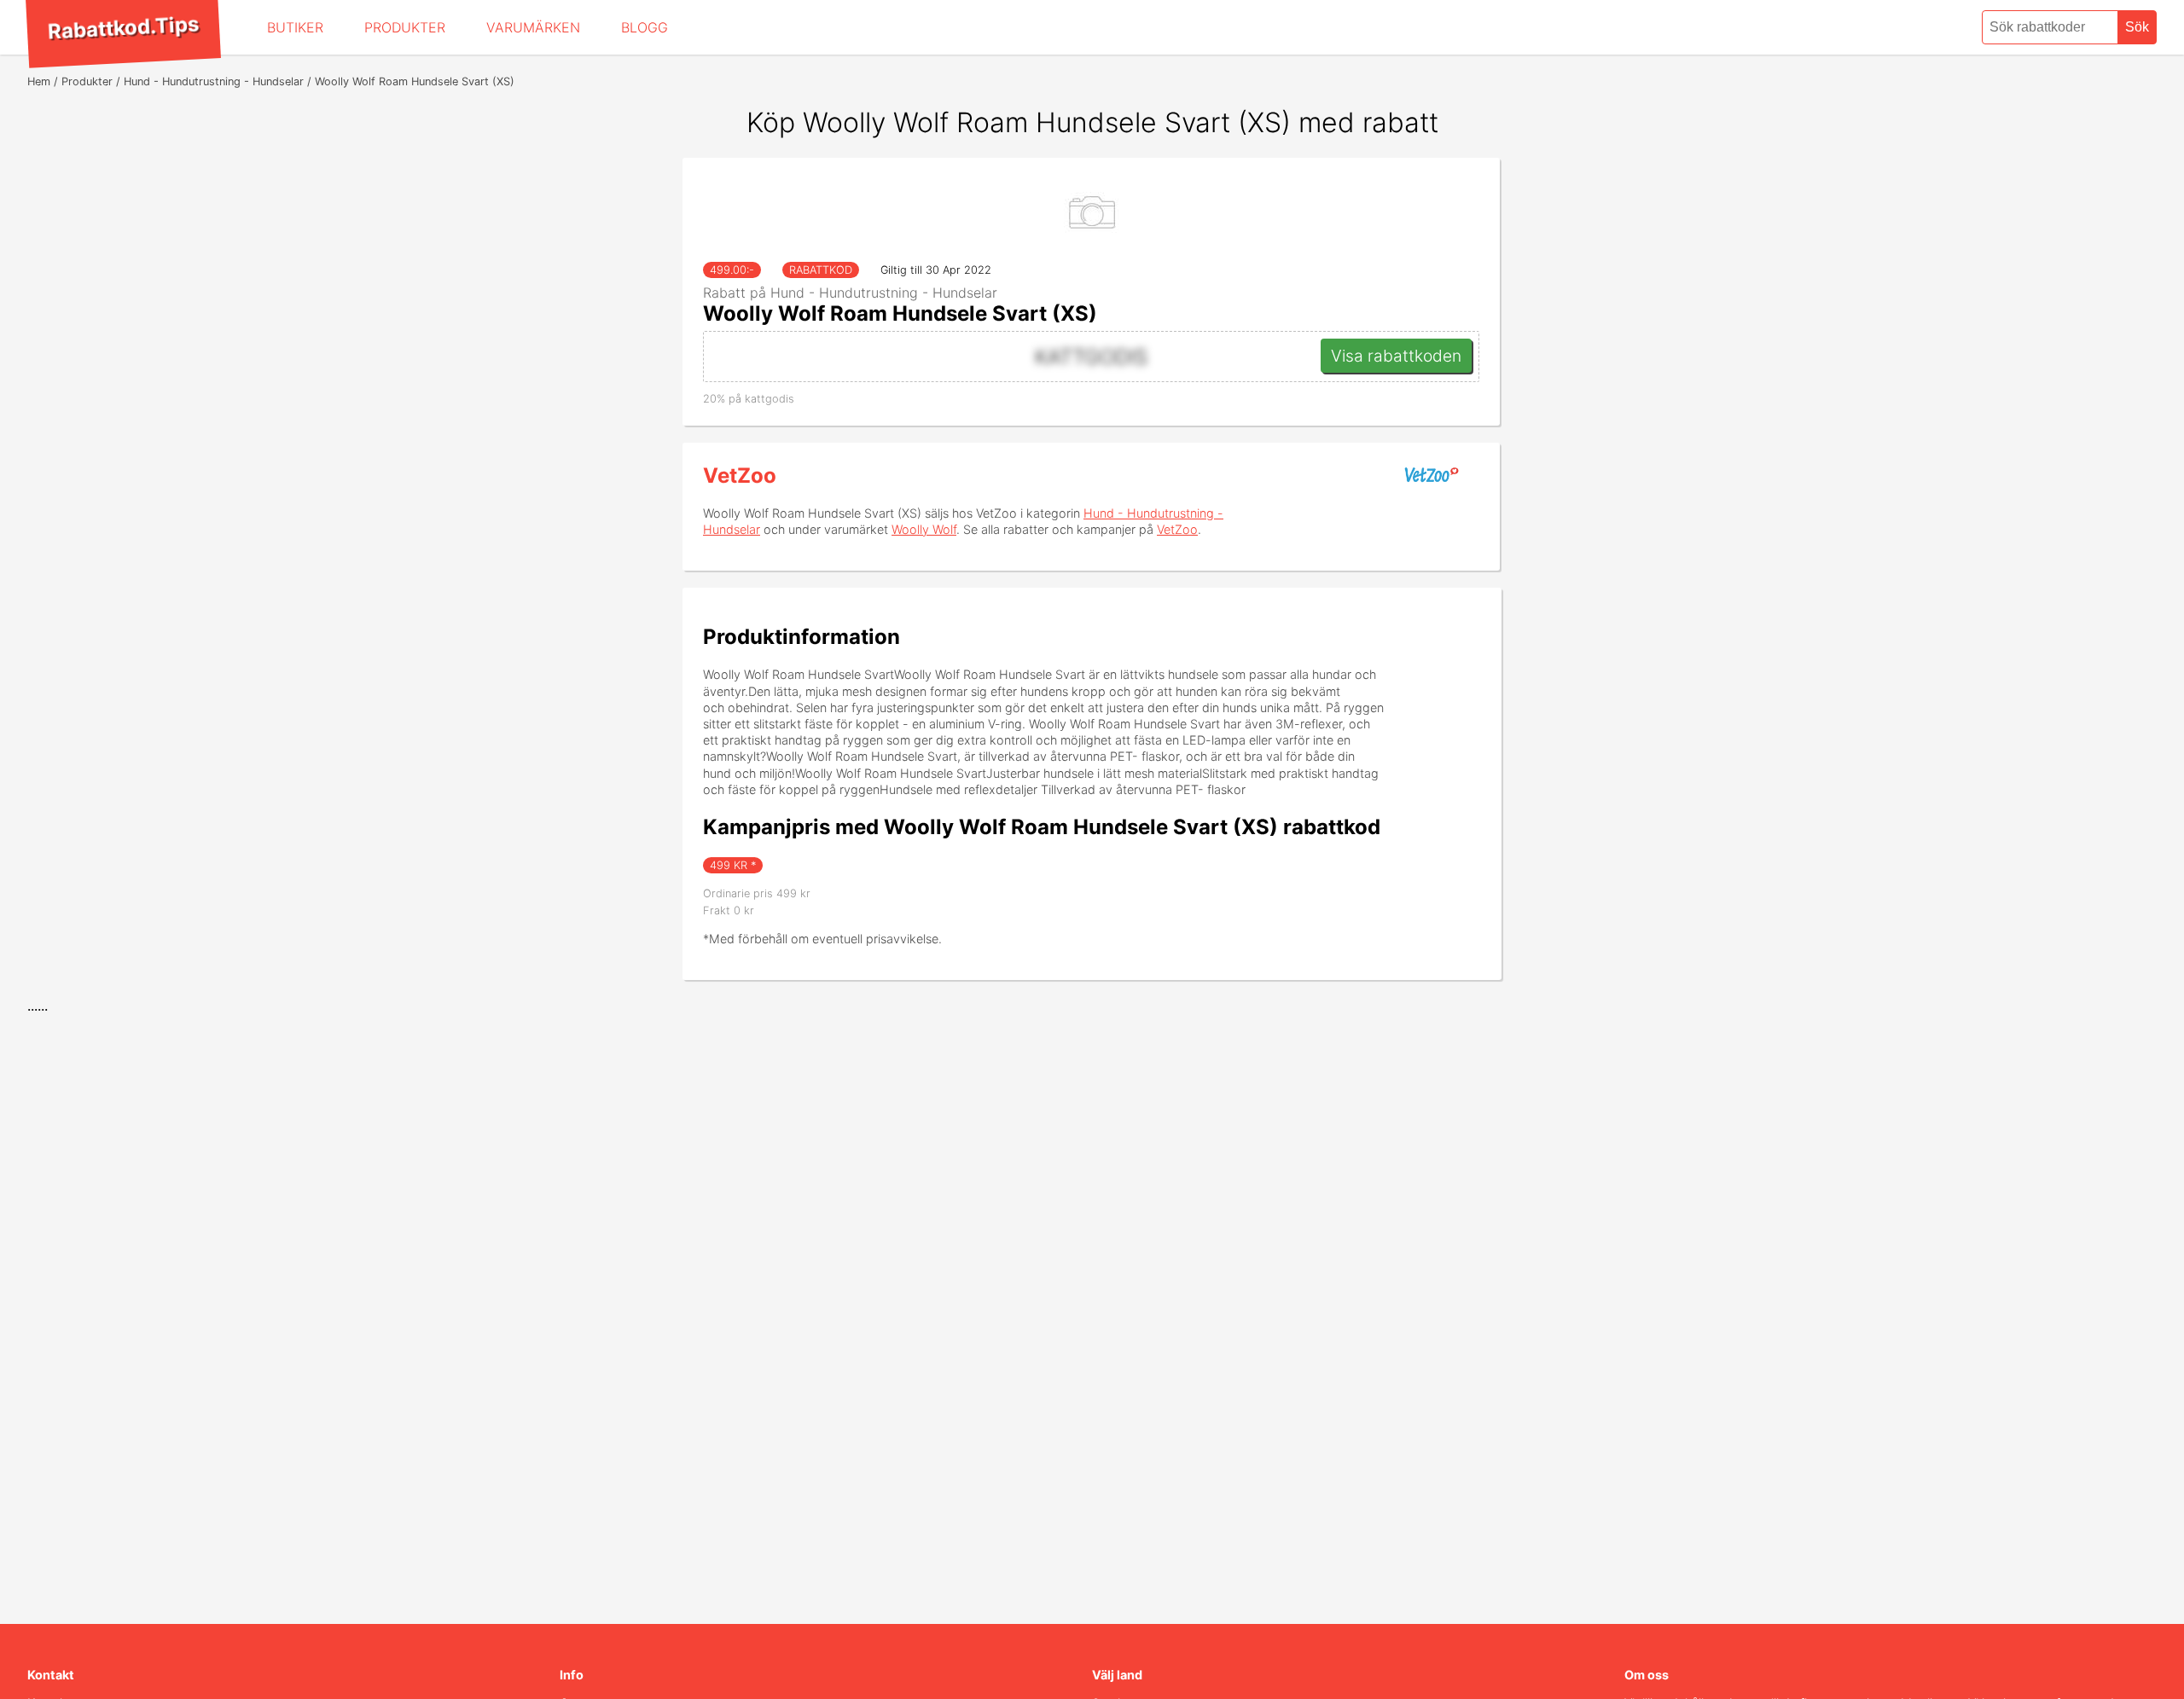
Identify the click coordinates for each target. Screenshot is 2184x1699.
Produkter (405, 27)
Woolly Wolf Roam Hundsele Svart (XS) (900, 313)
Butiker (295, 27)
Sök (2137, 27)
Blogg (645, 27)
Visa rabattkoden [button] (1396, 356)
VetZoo (740, 475)
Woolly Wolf (924, 529)
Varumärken (533, 27)
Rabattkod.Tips (123, 27)
